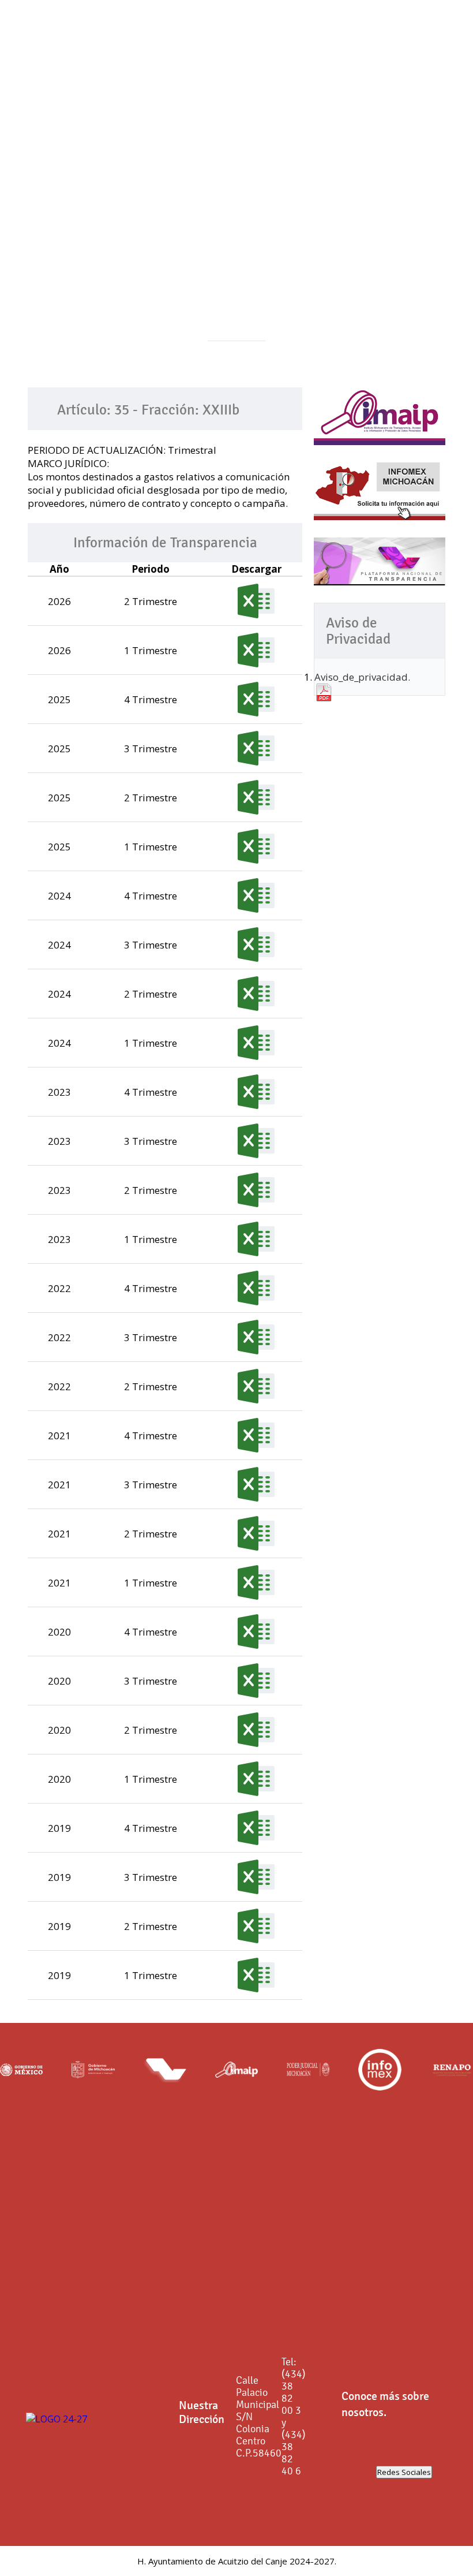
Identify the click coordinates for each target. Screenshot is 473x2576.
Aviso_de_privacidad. (362, 677)
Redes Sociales (404, 2472)
